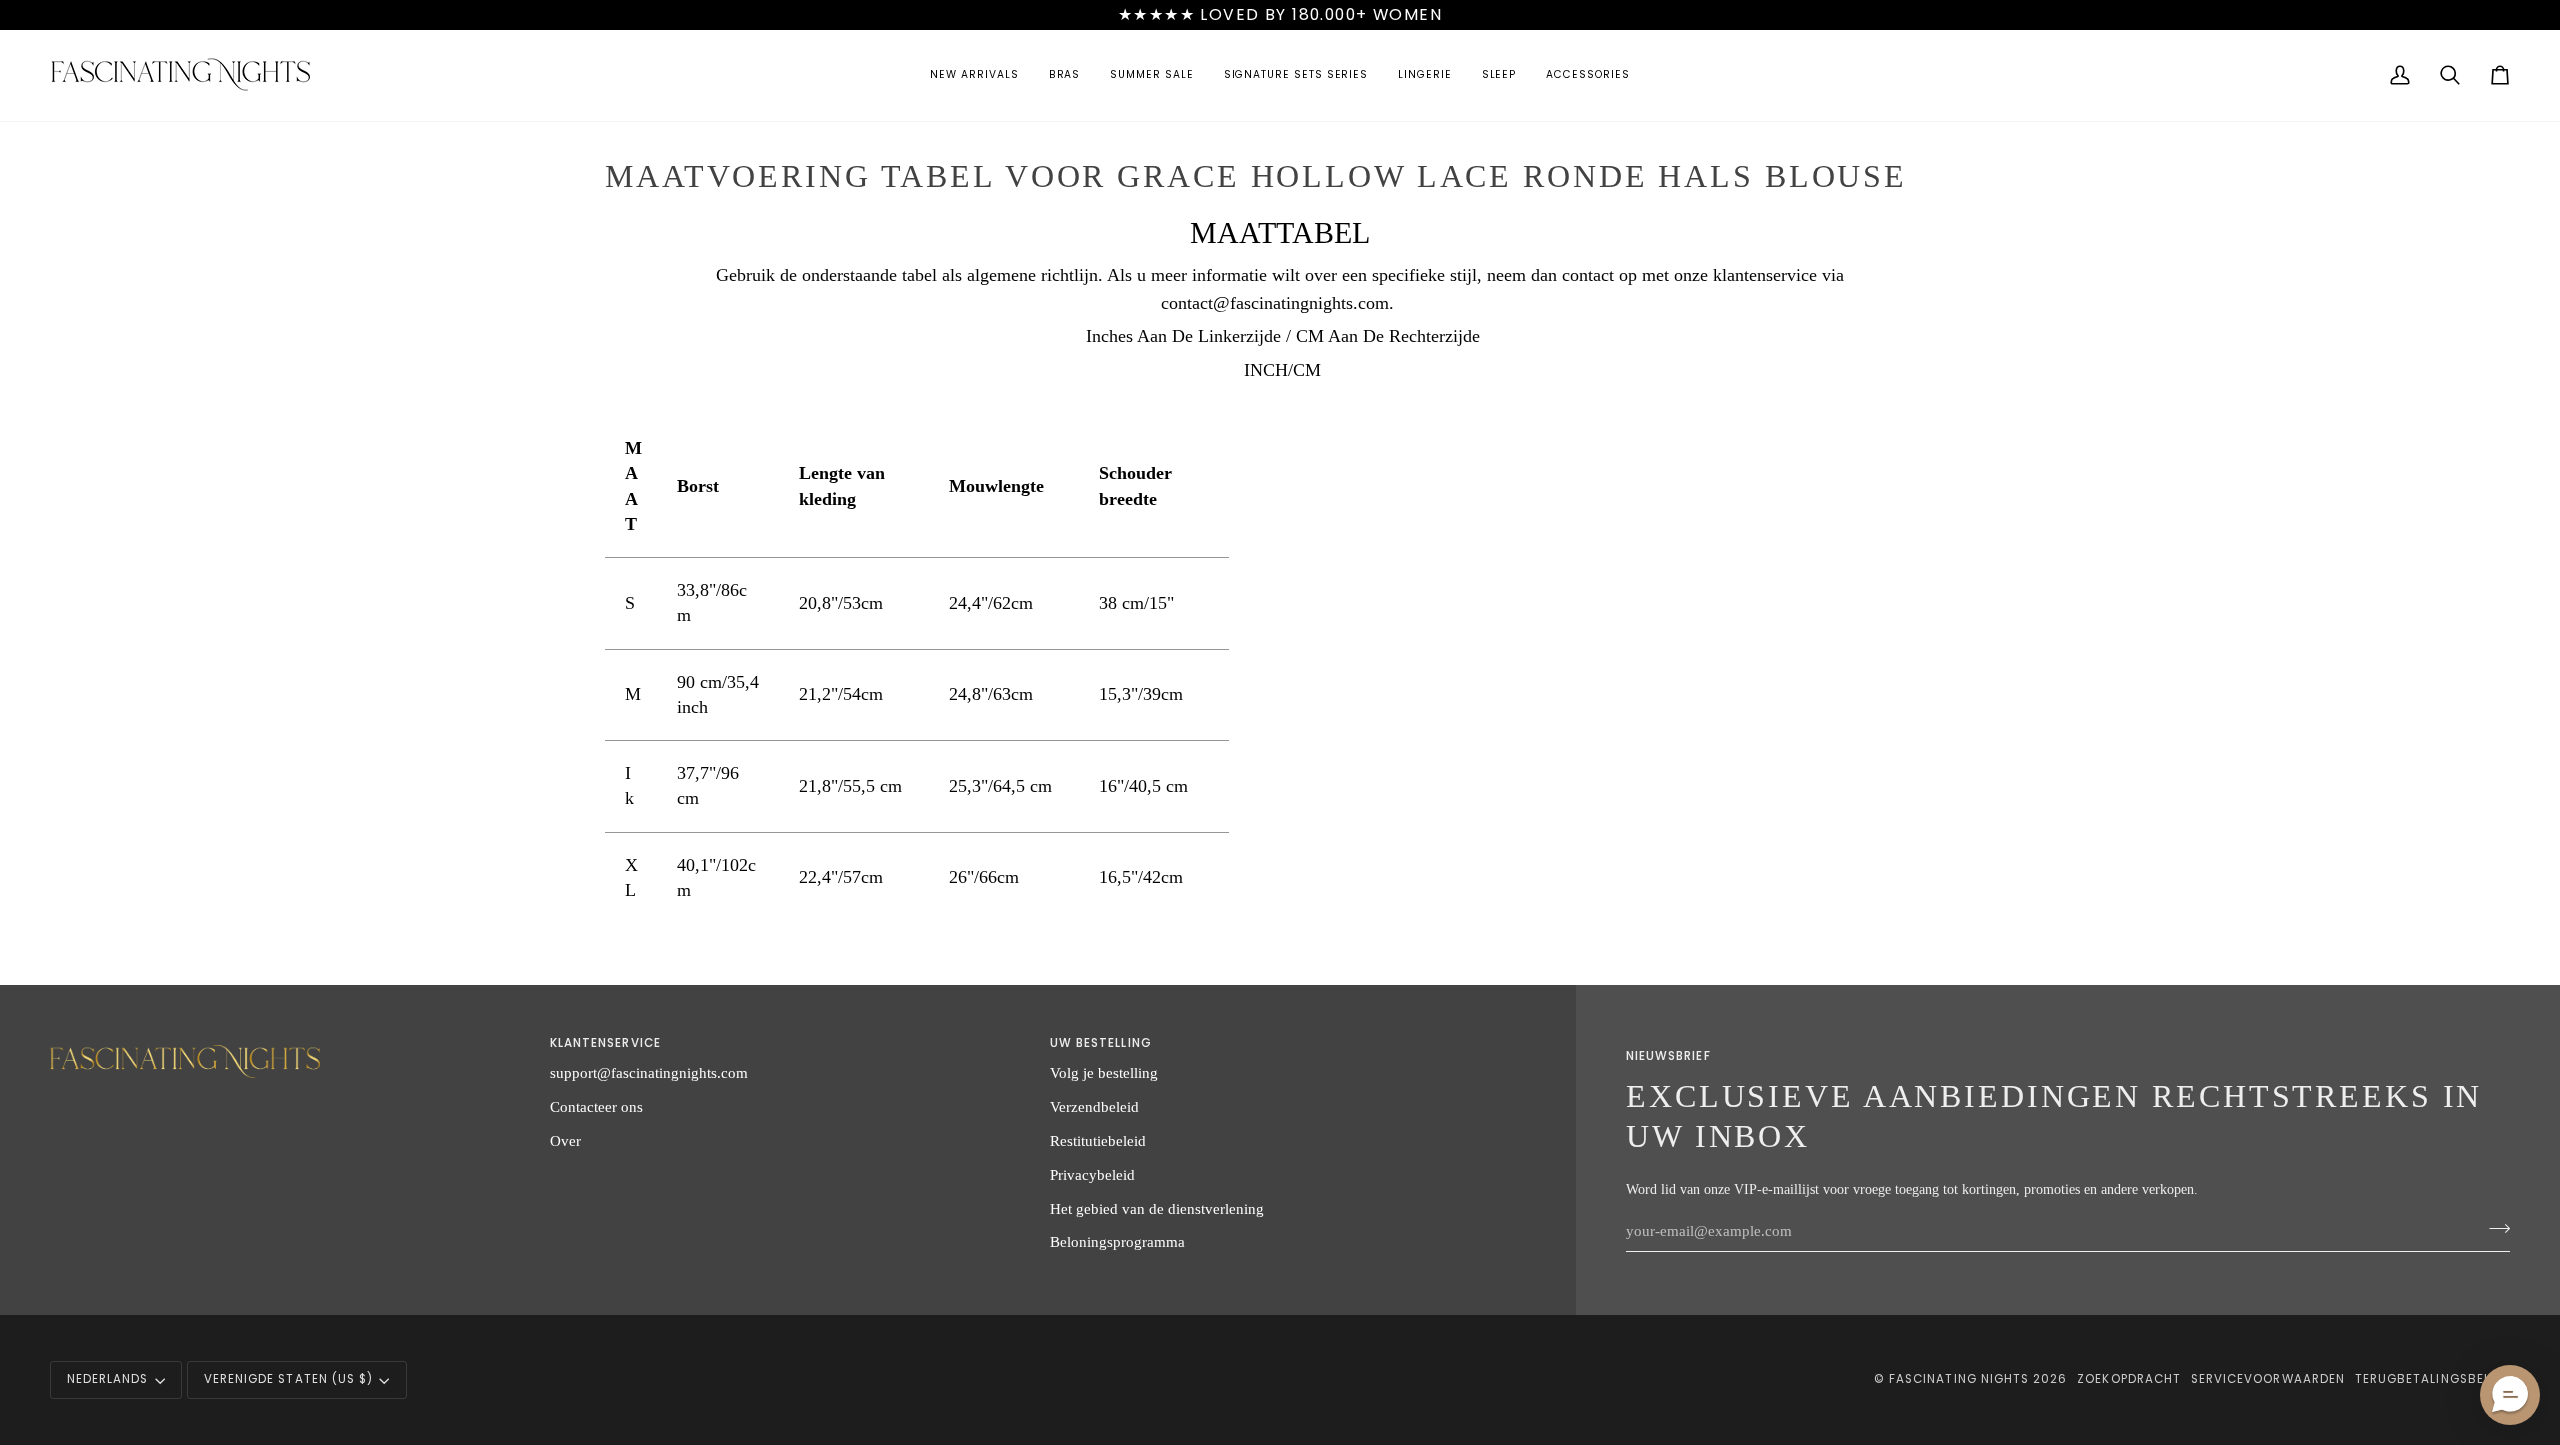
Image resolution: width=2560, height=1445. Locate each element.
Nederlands (108, 1379)
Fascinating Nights (1959, 1379)
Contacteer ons (596, 1106)
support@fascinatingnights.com (649, 1072)
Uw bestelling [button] (1101, 1043)
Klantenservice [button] (605, 1043)
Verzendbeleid (1094, 1106)
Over (565, 1140)
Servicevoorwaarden (2268, 1379)
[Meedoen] (2493, 1228)
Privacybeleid (1092, 1174)
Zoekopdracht (2129, 1379)
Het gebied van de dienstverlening (1157, 1208)
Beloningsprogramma (1117, 1241)
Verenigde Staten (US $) (288, 1379)
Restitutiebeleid (1098, 1140)
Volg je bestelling (1104, 1072)
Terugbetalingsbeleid (2432, 1379)
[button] (974, 75)
